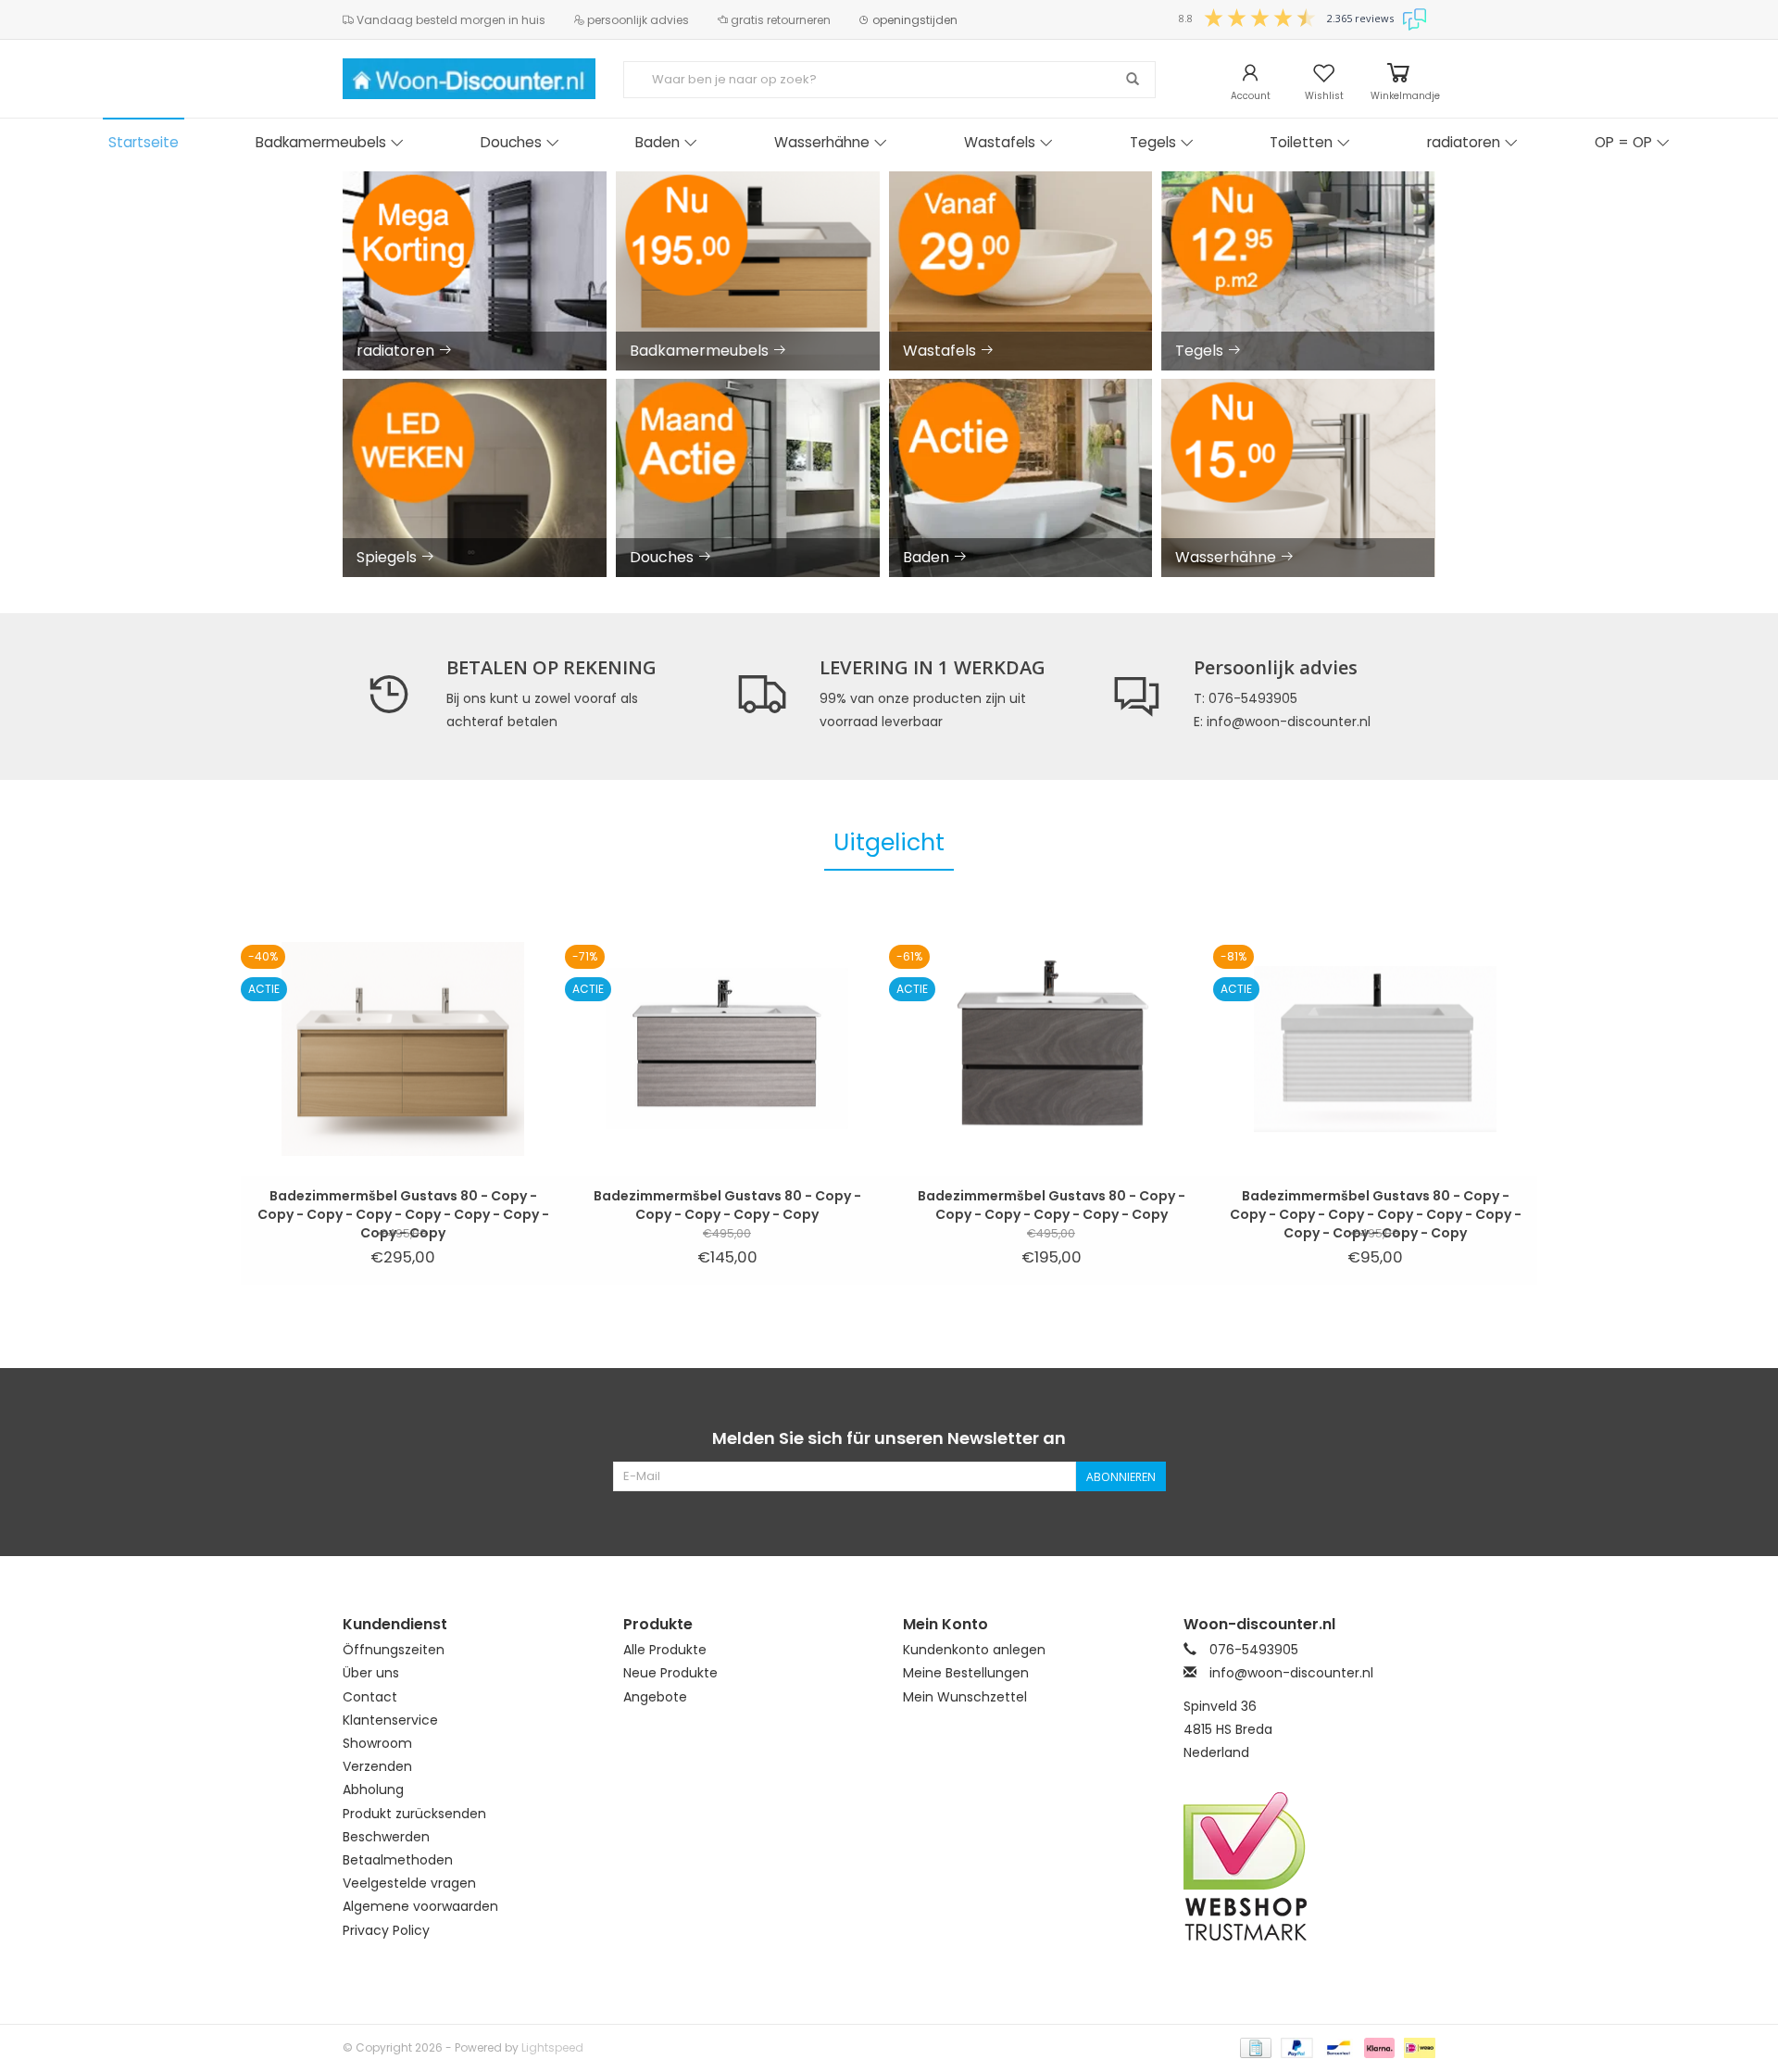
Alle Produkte (665, 1650)
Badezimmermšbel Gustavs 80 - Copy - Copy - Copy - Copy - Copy (727, 1205)
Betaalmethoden (398, 1860)
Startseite (144, 142)
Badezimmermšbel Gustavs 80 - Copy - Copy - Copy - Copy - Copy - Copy (1052, 1205)
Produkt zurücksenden (414, 1814)
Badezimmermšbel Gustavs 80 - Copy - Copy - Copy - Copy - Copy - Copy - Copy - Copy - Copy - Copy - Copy (1376, 1205)
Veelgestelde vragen (409, 1883)
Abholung (373, 1789)
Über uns (371, 1673)
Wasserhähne (822, 142)
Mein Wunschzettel (965, 1697)
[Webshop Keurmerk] (1310, 1866)
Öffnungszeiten (394, 1650)
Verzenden (377, 1766)
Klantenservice (390, 1720)
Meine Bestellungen (966, 1673)
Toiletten (1301, 142)
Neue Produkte (670, 1673)
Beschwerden (386, 1837)
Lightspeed (552, 2047)
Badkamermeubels (321, 142)
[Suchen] (1133, 80)
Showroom (377, 1743)
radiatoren (1464, 142)
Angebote (655, 1697)
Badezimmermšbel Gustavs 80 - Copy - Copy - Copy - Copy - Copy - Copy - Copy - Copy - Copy (403, 1205)
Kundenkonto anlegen (974, 1650)
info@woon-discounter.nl (1291, 1673)
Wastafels (1000, 142)
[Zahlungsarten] (1254, 2047)
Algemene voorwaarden (420, 1906)
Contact (370, 1697)
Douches (511, 142)
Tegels (1153, 142)
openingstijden (914, 20)
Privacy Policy (386, 1930)
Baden (657, 142)
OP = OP (1623, 142)
